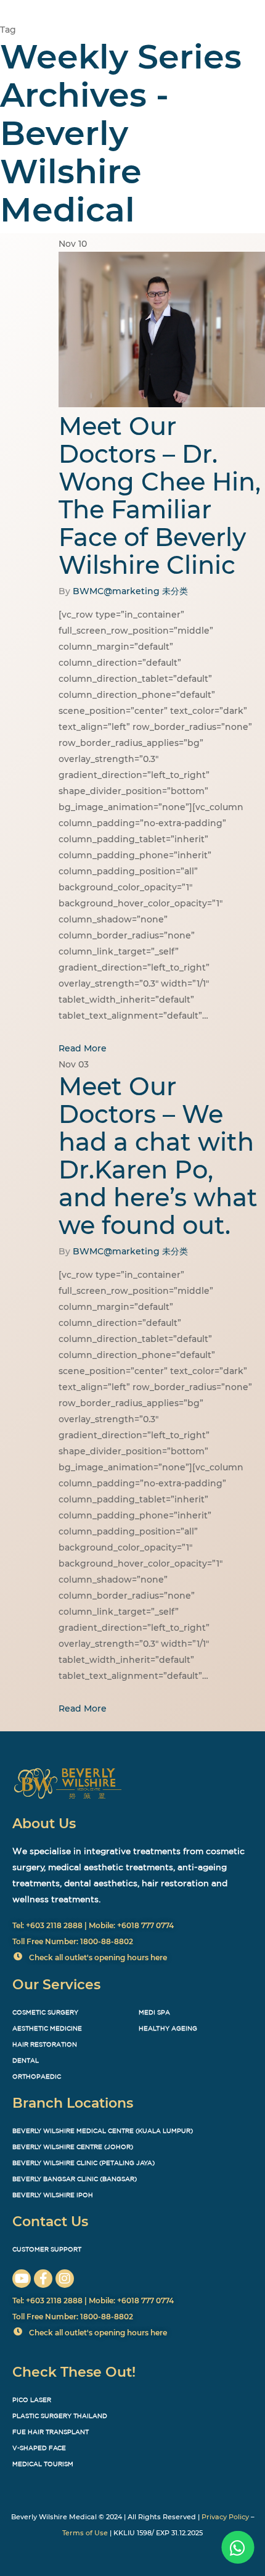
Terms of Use (85, 2533)
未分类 (175, 591)
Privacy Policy (225, 2517)
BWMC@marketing (116, 591)
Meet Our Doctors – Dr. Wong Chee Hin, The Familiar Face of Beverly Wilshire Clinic (160, 495)
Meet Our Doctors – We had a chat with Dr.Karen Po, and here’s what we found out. (158, 1156)
